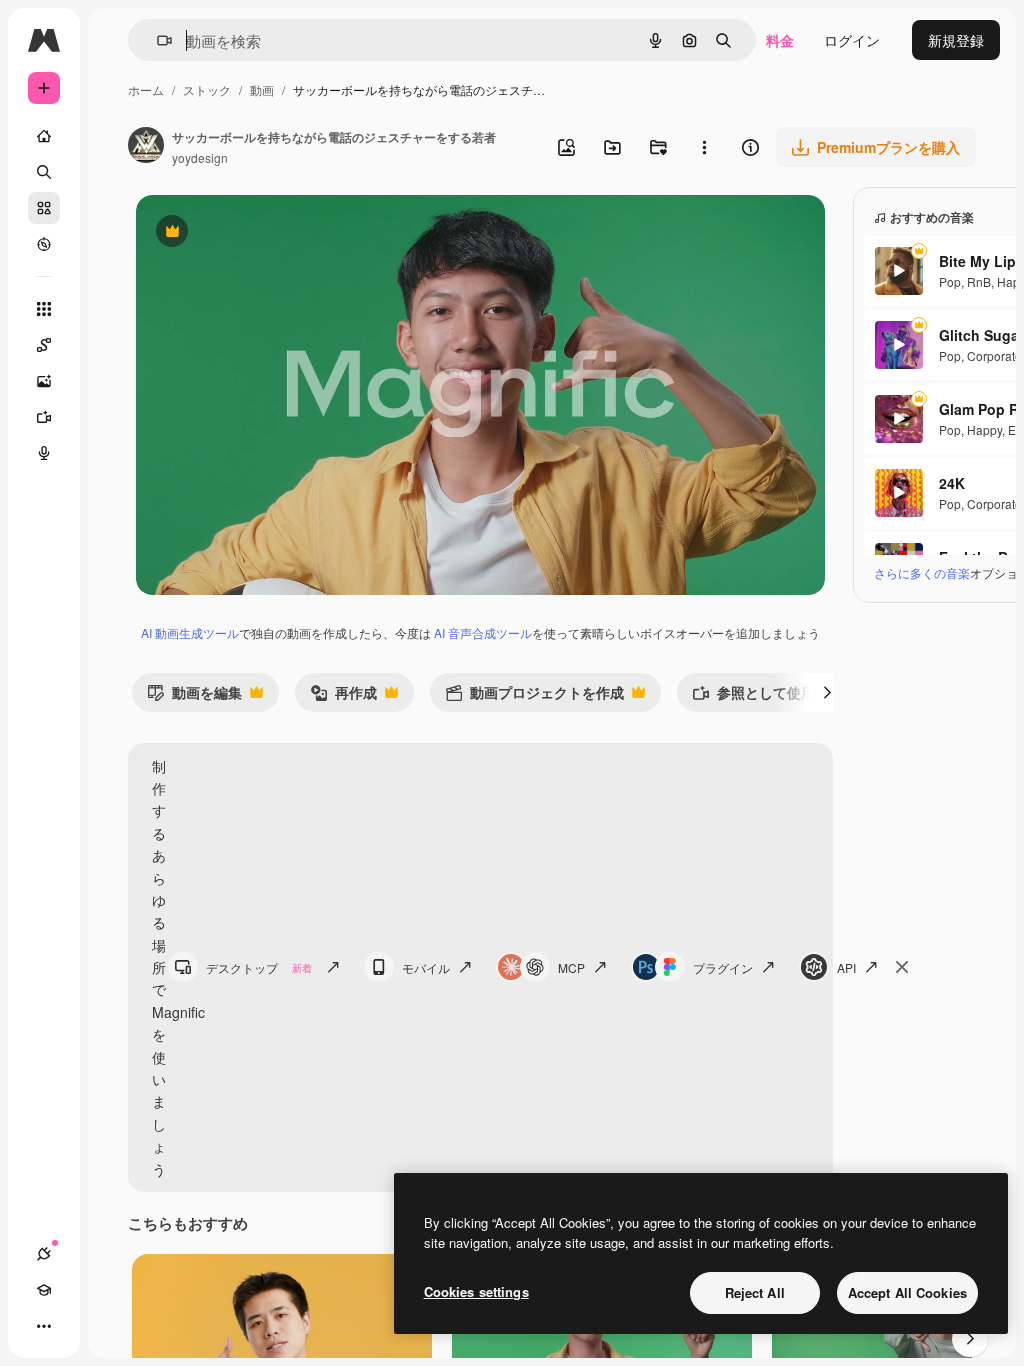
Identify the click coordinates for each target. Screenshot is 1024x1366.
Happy (984, 429)
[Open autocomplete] (156, 40)
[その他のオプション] (704, 147)
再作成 (343, 696)
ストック (207, 89)
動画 (262, 89)
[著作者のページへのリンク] (146, 147)
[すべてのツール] (44, 309)
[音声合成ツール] (44, 453)
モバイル (426, 967)
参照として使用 (753, 696)
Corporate (994, 355)
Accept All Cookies (907, 1292)
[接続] (44, 1254)
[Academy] (44, 1290)
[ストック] (44, 208)
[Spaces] (44, 345)
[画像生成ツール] (44, 381)
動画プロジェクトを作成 (534, 696)
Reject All (755, 1292)
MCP (571, 967)
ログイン (852, 40)
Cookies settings (476, 1291)
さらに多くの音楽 (922, 572)
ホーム (146, 89)
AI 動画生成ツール (190, 632)
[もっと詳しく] (44, 244)
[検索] (44, 172)
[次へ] (827, 692)
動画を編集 (194, 696)
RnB (979, 281)
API (846, 967)
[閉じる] (902, 967)
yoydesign (200, 157)
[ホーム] (44, 136)
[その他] (44, 1326)
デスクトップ (259, 967)
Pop (950, 281)
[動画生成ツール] (44, 417)
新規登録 (956, 40)
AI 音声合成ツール (483, 632)
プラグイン (723, 967)
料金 (780, 40)
